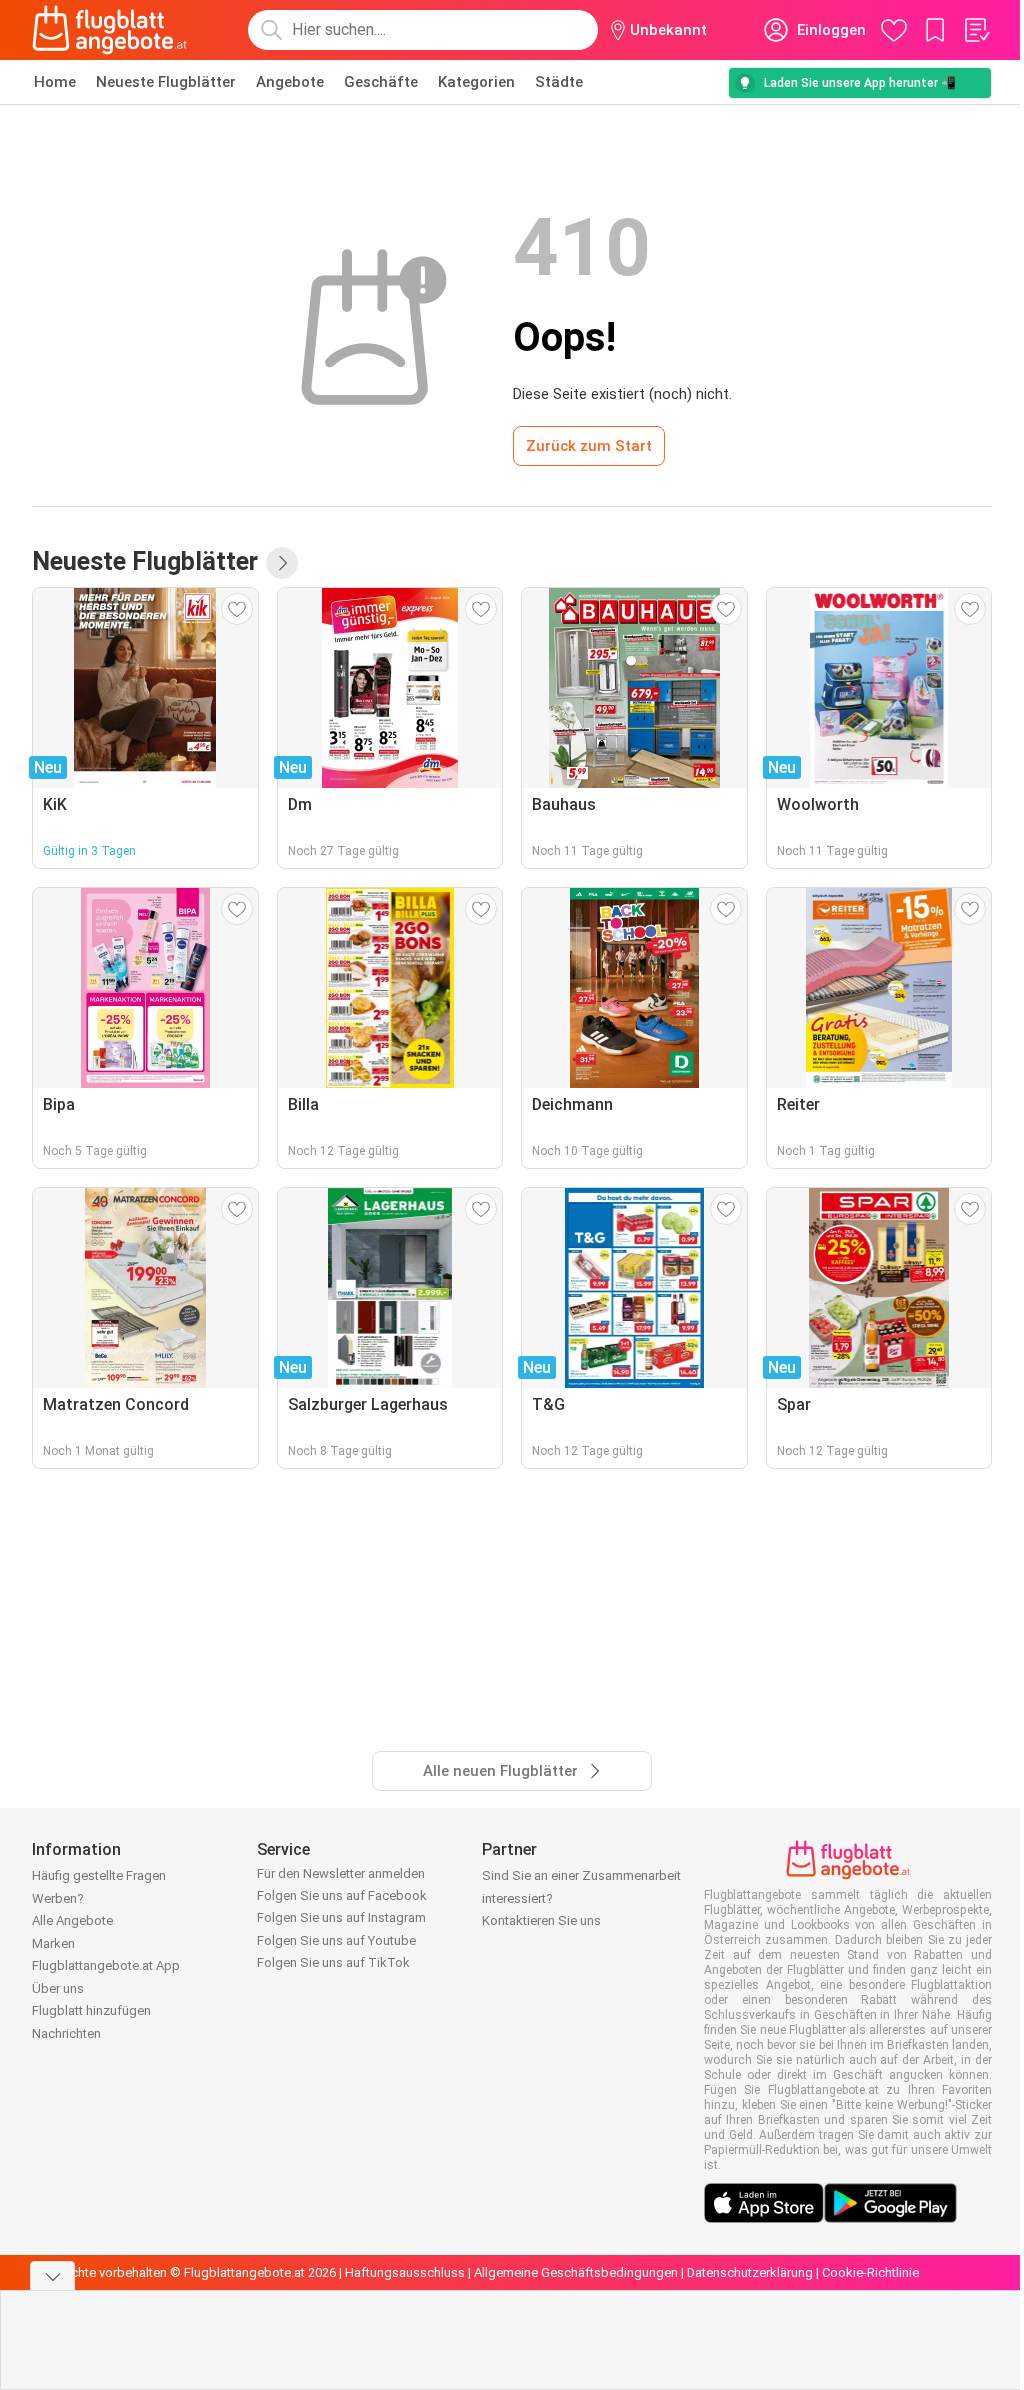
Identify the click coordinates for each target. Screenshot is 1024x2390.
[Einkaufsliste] (976, 30)
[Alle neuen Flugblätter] (282, 563)
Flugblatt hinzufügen (91, 2010)
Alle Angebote (72, 1920)
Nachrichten (66, 2033)
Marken (53, 1943)
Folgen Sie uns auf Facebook (342, 1895)
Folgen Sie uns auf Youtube (336, 1940)
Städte (559, 82)
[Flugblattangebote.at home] (109, 30)
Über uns (58, 1988)
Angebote (290, 82)
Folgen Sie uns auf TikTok (333, 1962)
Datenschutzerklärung (750, 2272)
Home (55, 82)
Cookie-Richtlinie (870, 2272)
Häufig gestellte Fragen (99, 1875)
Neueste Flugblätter (166, 82)
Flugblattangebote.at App (106, 1965)
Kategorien (476, 82)
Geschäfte (381, 82)
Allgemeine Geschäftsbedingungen (576, 2272)
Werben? (58, 1898)
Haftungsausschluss (405, 2272)
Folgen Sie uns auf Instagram (341, 1917)
